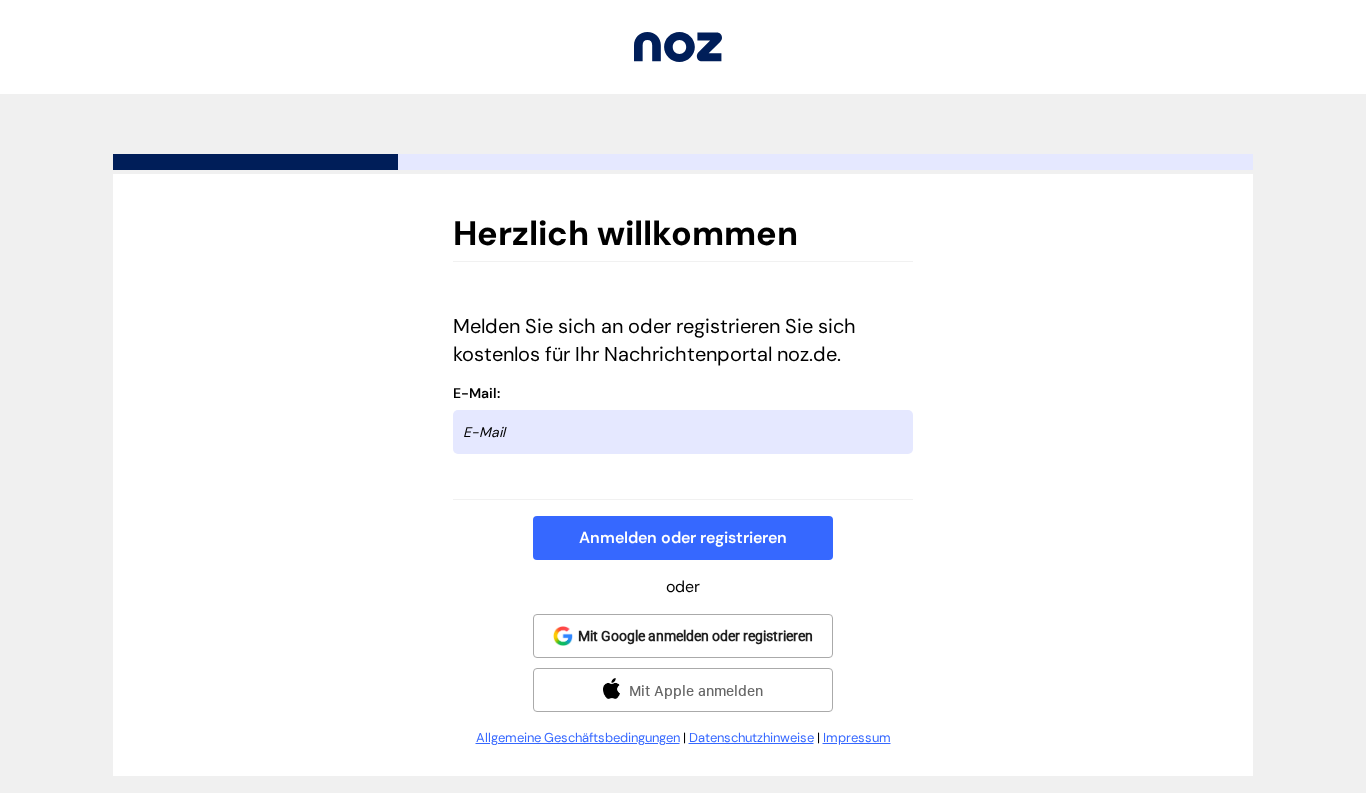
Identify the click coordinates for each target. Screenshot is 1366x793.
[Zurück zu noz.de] (678, 56)
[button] (683, 538)
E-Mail (475, 393)
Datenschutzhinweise (751, 737)
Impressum (857, 737)
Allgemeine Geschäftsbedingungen (578, 737)
